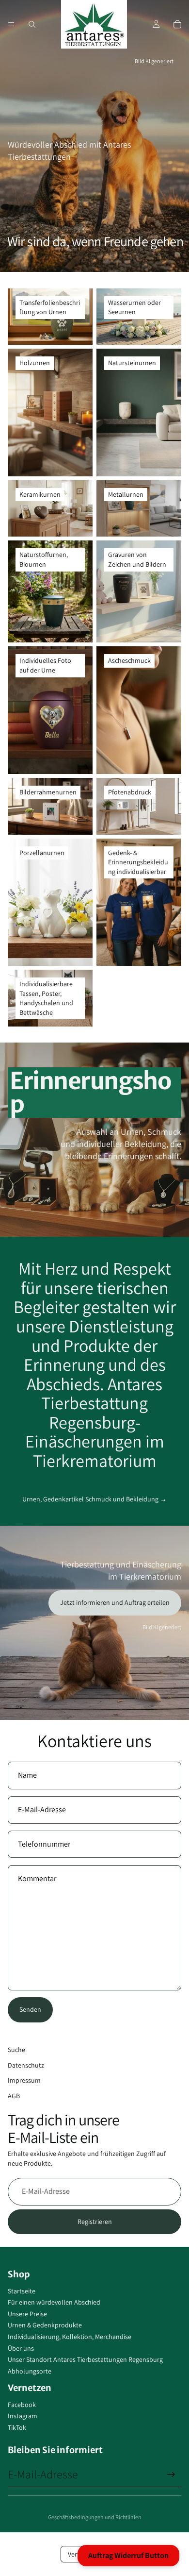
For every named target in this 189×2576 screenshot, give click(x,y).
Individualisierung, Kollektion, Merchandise (70, 2337)
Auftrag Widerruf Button (128, 2555)
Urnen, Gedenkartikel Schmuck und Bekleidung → (94, 1499)
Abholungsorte (30, 2371)
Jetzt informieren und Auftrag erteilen (115, 1602)
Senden (30, 2009)
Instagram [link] (23, 2416)
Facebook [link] (22, 2405)
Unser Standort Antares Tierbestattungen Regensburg (85, 2359)
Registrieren (95, 2222)
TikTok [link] (17, 2427)
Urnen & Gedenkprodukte (45, 2325)
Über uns (21, 2348)
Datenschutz (26, 2065)
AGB (14, 2096)
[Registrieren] (171, 2475)
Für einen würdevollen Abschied (54, 2302)
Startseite (22, 2291)
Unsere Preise (27, 2314)
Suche (16, 2050)
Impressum (24, 2080)
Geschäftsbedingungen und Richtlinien (95, 2517)
